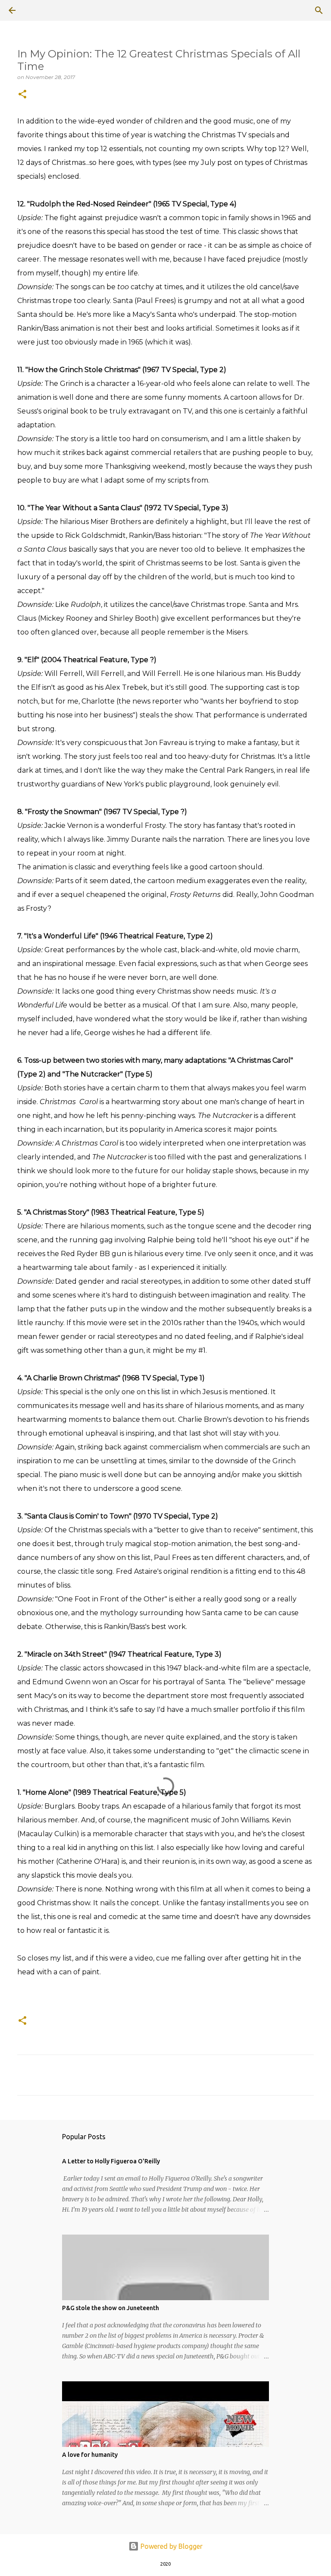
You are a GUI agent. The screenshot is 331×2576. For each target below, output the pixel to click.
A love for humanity (90, 2455)
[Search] (36, 10)
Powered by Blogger (171, 2546)
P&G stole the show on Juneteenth (111, 2308)
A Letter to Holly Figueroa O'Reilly (111, 2161)
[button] (22, 95)
